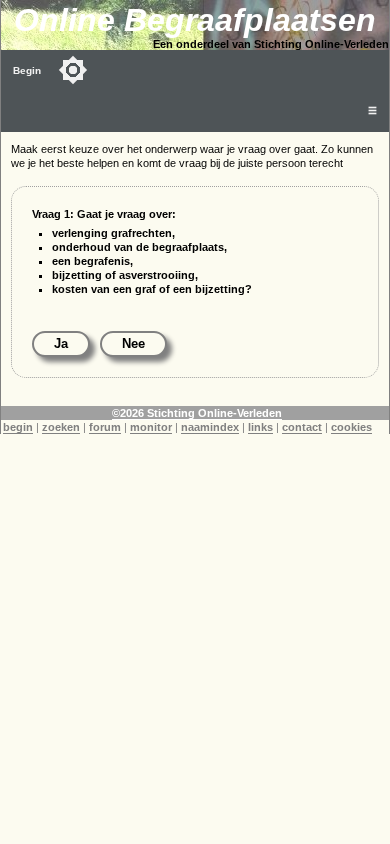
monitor (151, 427)
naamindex (210, 427)
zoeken (61, 427)
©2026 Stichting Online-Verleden (197, 413)
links (260, 427)
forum (105, 427)
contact (302, 427)
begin (18, 427)
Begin (27, 70)
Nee (133, 343)
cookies (351, 427)
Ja (61, 343)
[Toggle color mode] (73, 70)
